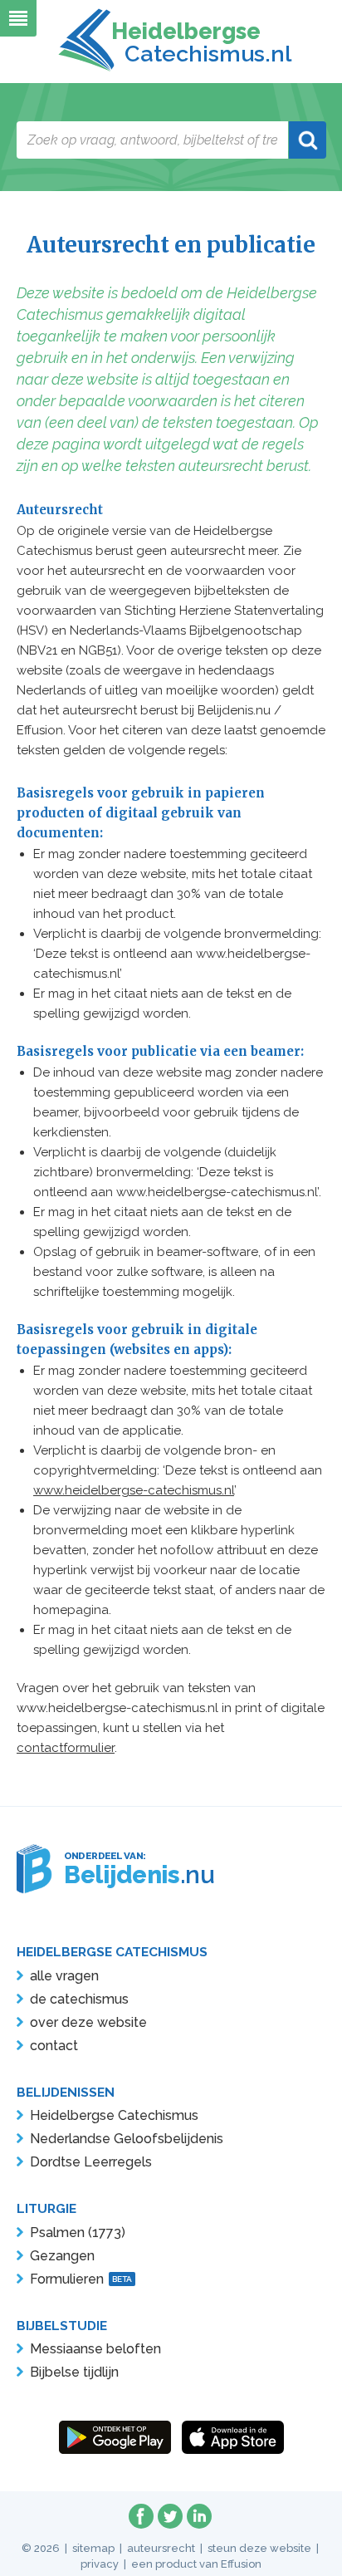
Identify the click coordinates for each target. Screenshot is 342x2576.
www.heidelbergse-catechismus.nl (134, 1490)
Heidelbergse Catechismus (114, 2115)
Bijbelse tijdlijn (74, 2372)
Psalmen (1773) (78, 2233)
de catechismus (79, 1999)
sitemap (93, 2548)
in (199, 2516)
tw (170, 2516)
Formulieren (81, 2279)
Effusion (241, 2564)
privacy (100, 2564)
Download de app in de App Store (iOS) (233, 2437)
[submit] (308, 140)
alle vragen (64, 1976)
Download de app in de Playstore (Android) (115, 2437)
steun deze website (259, 2548)
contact (54, 2046)
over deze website (88, 2022)
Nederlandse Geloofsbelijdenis (127, 2139)
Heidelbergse (198, 42)
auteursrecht (161, 2548)
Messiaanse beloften (95, 2349)
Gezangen (62, 2256)
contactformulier (66, 1748)
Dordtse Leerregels (91, 2162)
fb (141, 2516)
